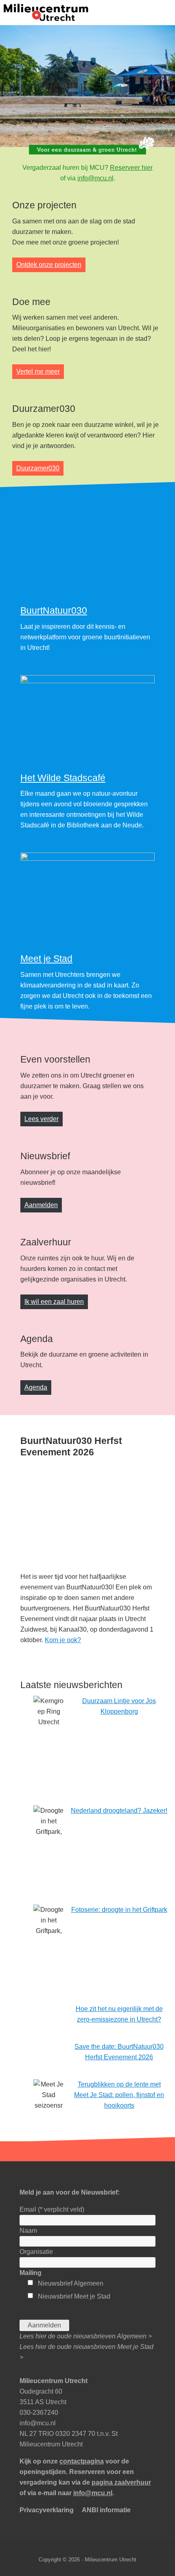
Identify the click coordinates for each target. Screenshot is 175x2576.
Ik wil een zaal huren (54, 1536)
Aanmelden (41, 1440)
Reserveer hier (131, 168)
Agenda (36, 1622)
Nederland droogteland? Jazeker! (119, 2045)
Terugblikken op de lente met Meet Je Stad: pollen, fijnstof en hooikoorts (119, 2330)
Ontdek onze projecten (49, 265)
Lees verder (42, 1354)
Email (52, 2444)
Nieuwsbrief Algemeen (71, 2518)
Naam (28, 2465)
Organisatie (36, 2486)
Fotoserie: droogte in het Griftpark (119, 2144)
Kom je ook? (63, 1875)
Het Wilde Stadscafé (63, 1013)
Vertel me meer (38, 371)
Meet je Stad (46, 1194)
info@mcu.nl (95, 178)
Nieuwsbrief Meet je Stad (74, 2531)
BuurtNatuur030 (54, 846)
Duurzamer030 (38, 468)
